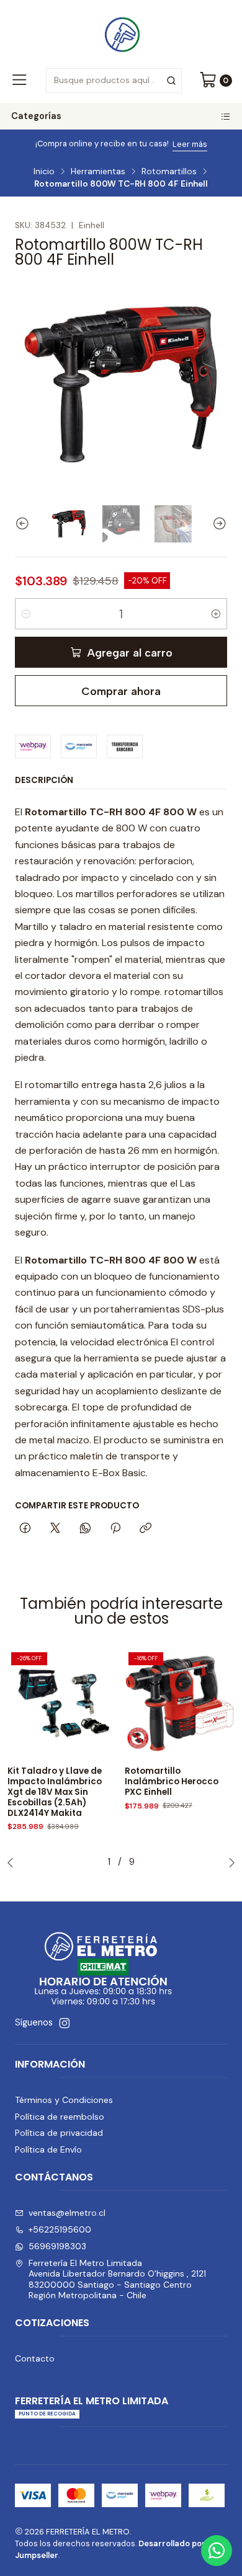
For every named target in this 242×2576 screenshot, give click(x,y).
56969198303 (57, 2246)
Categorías (36, 116)
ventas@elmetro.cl (67, 2213)
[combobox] (114, 81)
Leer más (175, 144)
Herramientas (98, 172)
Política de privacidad (59, 2133)
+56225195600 (60, 2229)
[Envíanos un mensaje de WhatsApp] (217, 2551)
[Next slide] (218, 524)
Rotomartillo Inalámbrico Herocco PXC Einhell (172, 1782)
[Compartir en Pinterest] (115, 1529)
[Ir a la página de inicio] (121, 33)
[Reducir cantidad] (26, 614)
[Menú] (19, 81)
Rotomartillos (169, 172)
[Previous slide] (24, 524)
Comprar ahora (121, 691)
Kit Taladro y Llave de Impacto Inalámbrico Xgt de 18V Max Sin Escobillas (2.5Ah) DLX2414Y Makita (55, 1792)
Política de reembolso (60, 2117)
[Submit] (171, 81)
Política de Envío (48, 2149)
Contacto (35, 2358)
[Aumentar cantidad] (216, 614)
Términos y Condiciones (64, 2100)
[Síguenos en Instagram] (65, 2023)
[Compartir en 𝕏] (55, 1529)
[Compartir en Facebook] (25, 1529)
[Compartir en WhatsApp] (85, 1529)
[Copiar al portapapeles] (146, 1529)
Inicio (44, 172)
